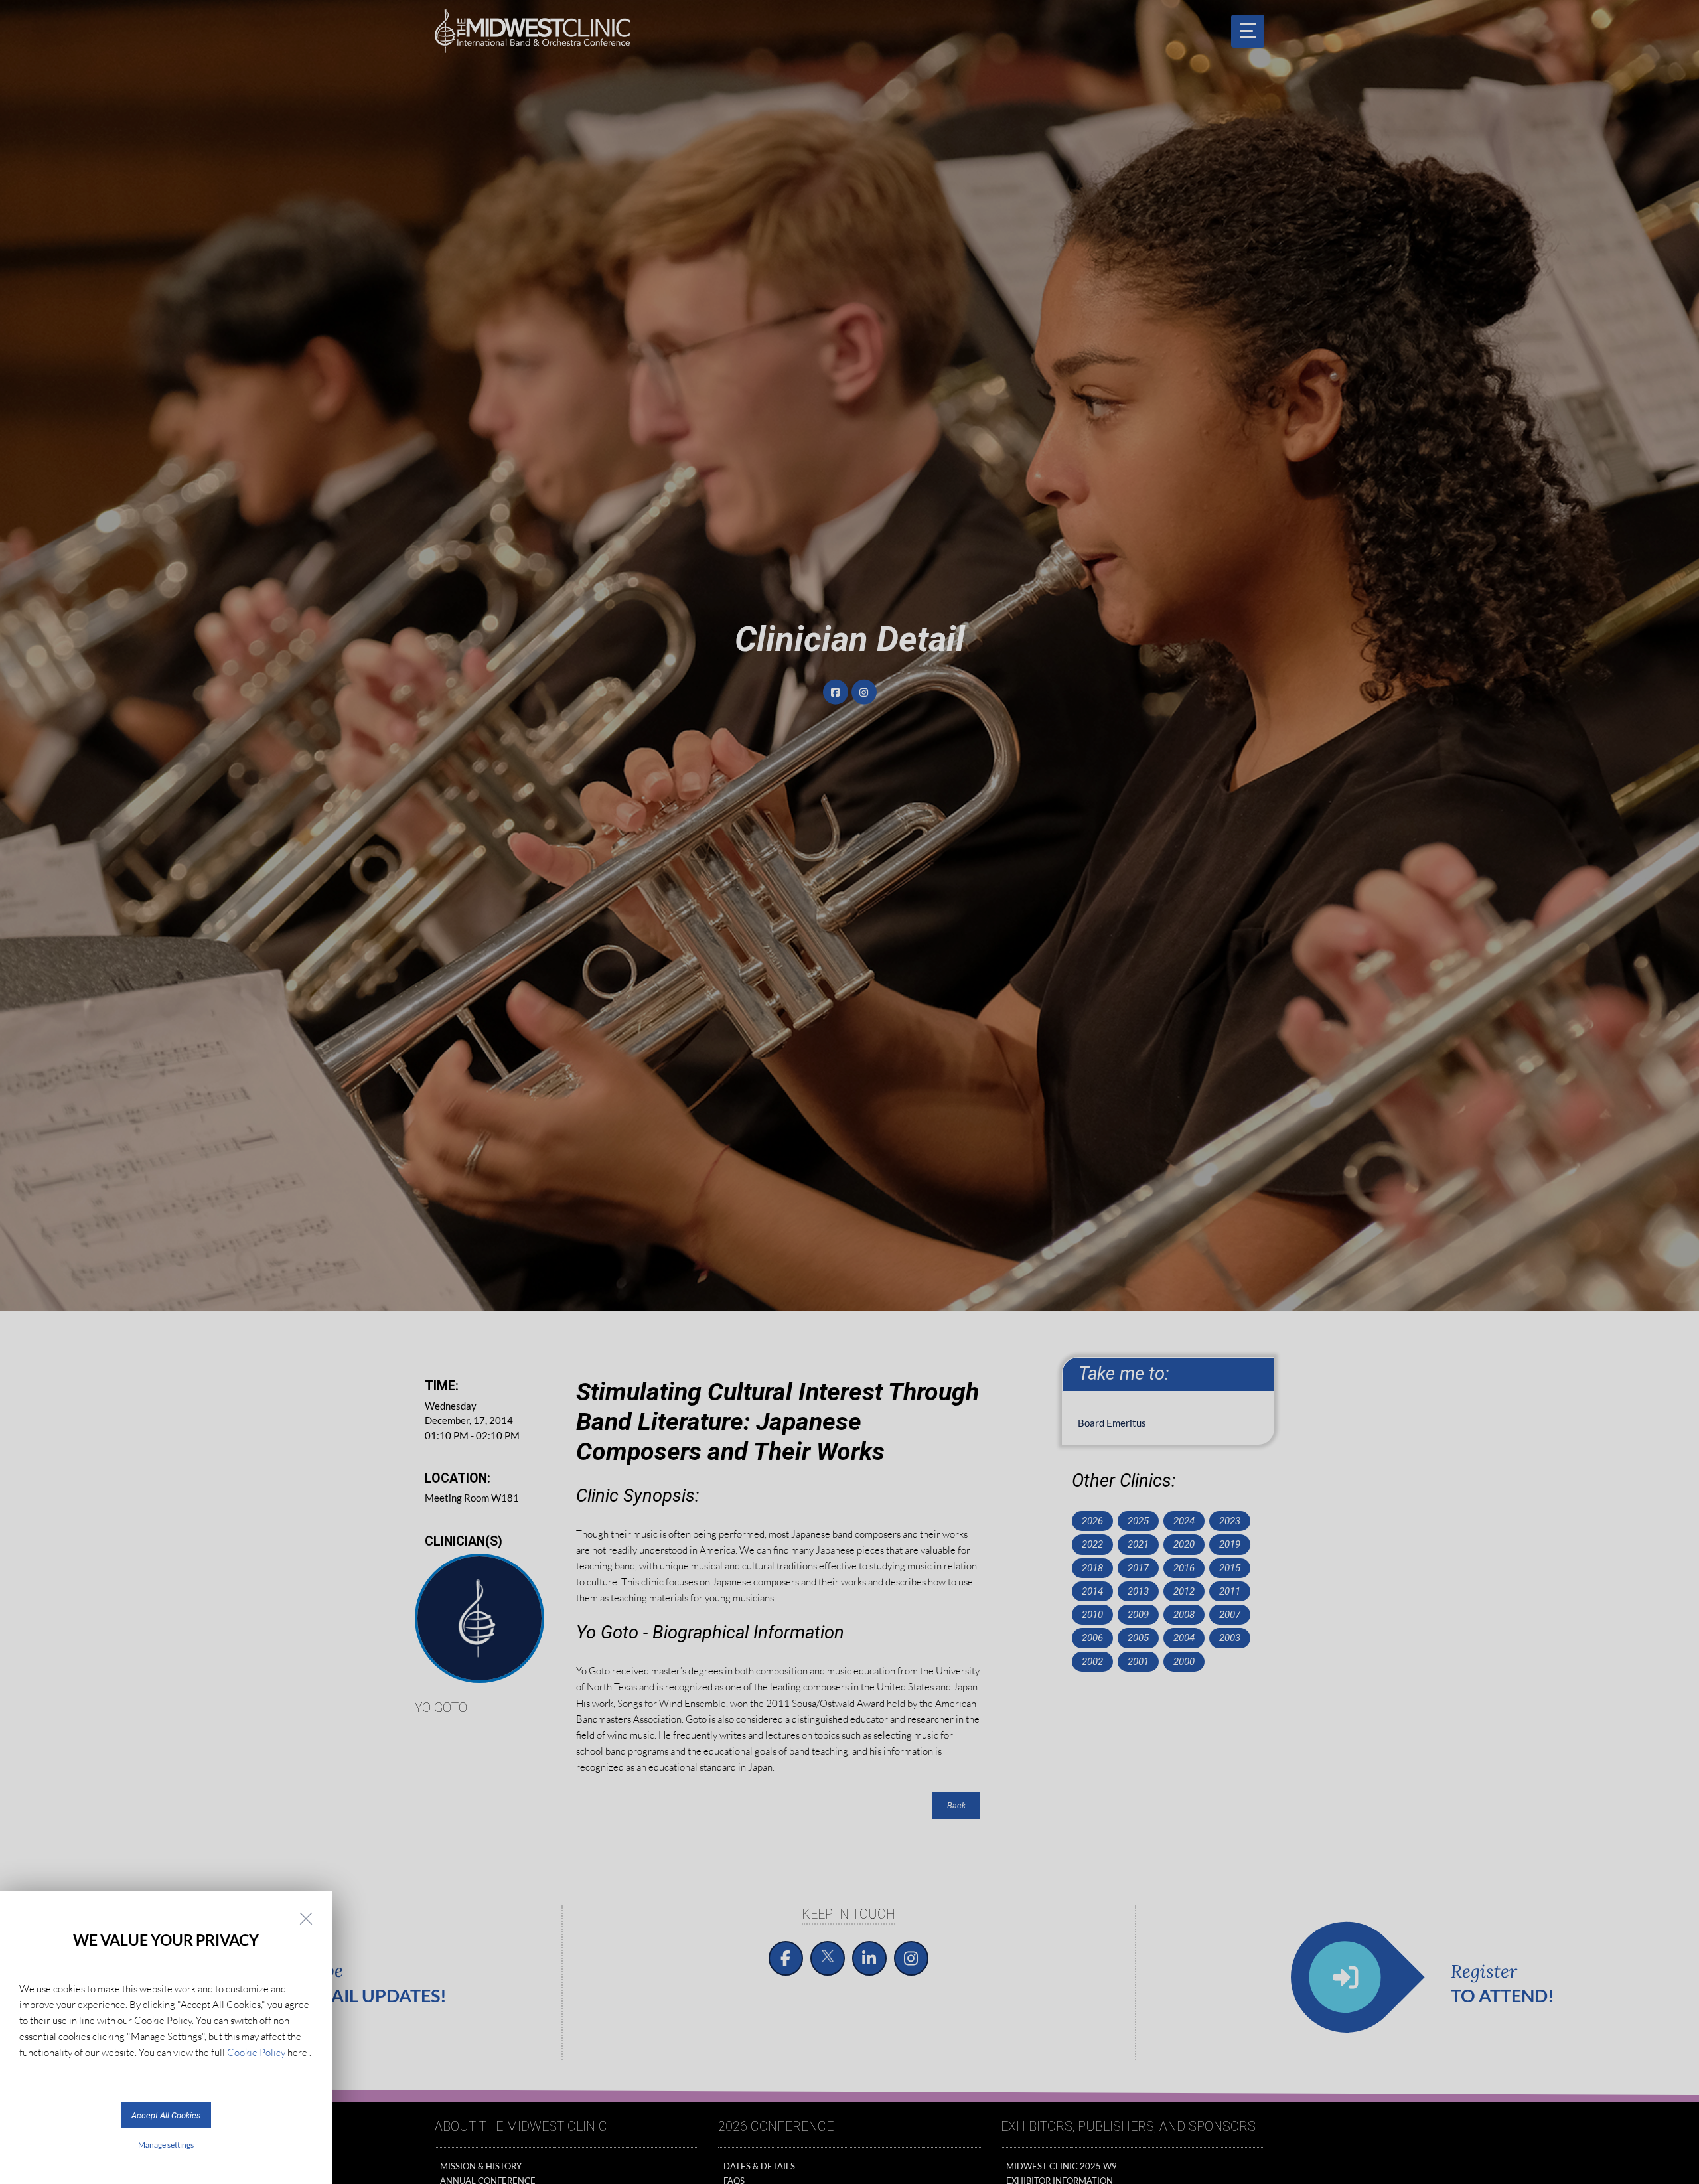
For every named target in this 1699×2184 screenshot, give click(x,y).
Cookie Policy (256, 2052)
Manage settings (166, 2145)
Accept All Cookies (166, 2115)
